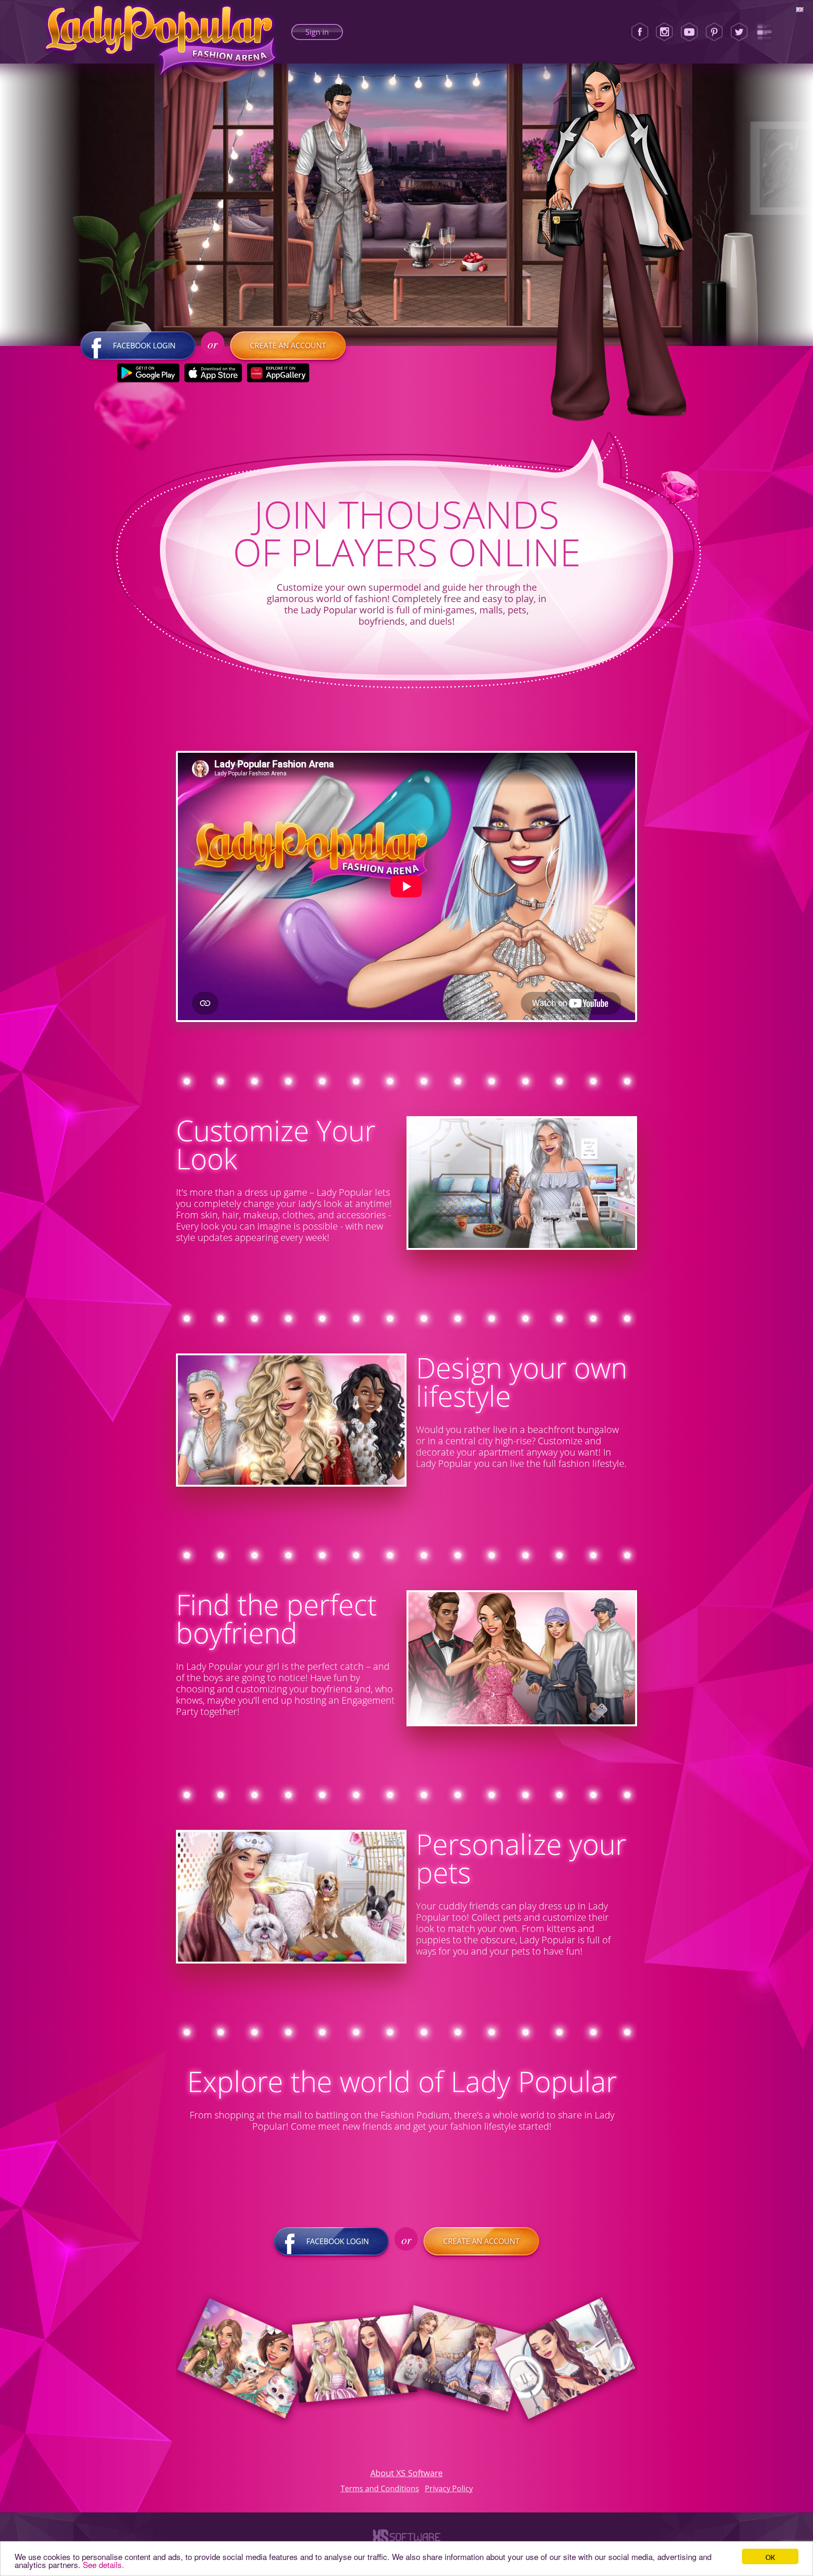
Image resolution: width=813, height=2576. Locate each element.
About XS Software (406, 2473)
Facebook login (144, 346)
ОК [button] (770, 2556)
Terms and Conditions (380, 2488)
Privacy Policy (449, 2488)
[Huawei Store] (278, 373)
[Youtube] (689, 32)
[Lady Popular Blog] (764, 32)
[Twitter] (739, 32)
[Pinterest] (714, 32)
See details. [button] (104, 2564)
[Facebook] (640, 32)
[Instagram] (664, 32)
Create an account (288, 346)
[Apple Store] (213, 373)
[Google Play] (148, 373)
